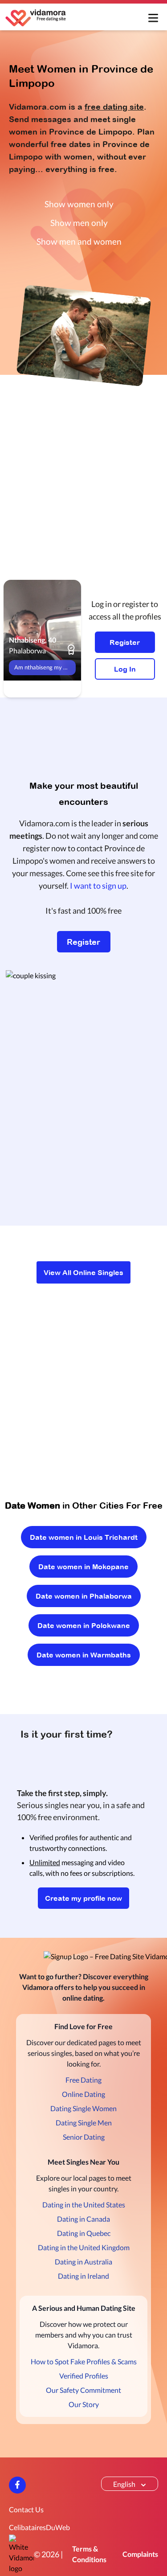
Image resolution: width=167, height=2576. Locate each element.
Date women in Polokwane (84, 1625)
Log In (125, 669)
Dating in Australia (83, 2262)
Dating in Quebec (84, 2233)
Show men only (79, 223)
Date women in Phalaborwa (84, 1596)
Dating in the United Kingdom (84, 2247)
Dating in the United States (84, 2205)
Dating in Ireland (83, 2276)
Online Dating (83, 2094)
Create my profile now (83, 1898)
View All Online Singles (83, 1272)
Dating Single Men (84, 2123)
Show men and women (79, 241)
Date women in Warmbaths (84, 1655)
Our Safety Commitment (83, 2390)
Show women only (79, 204)
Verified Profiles (84, 2376)
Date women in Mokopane (83, 1567)
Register (125, 642)
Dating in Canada (83, 2219)
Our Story (84, 2404)
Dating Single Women (83, 2108)
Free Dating (83, 2080)
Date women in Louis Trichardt (84, 1537)
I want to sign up (98, 886)
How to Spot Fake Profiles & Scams (84, 2361)
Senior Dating (84, 2137)
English (124, 2484)
